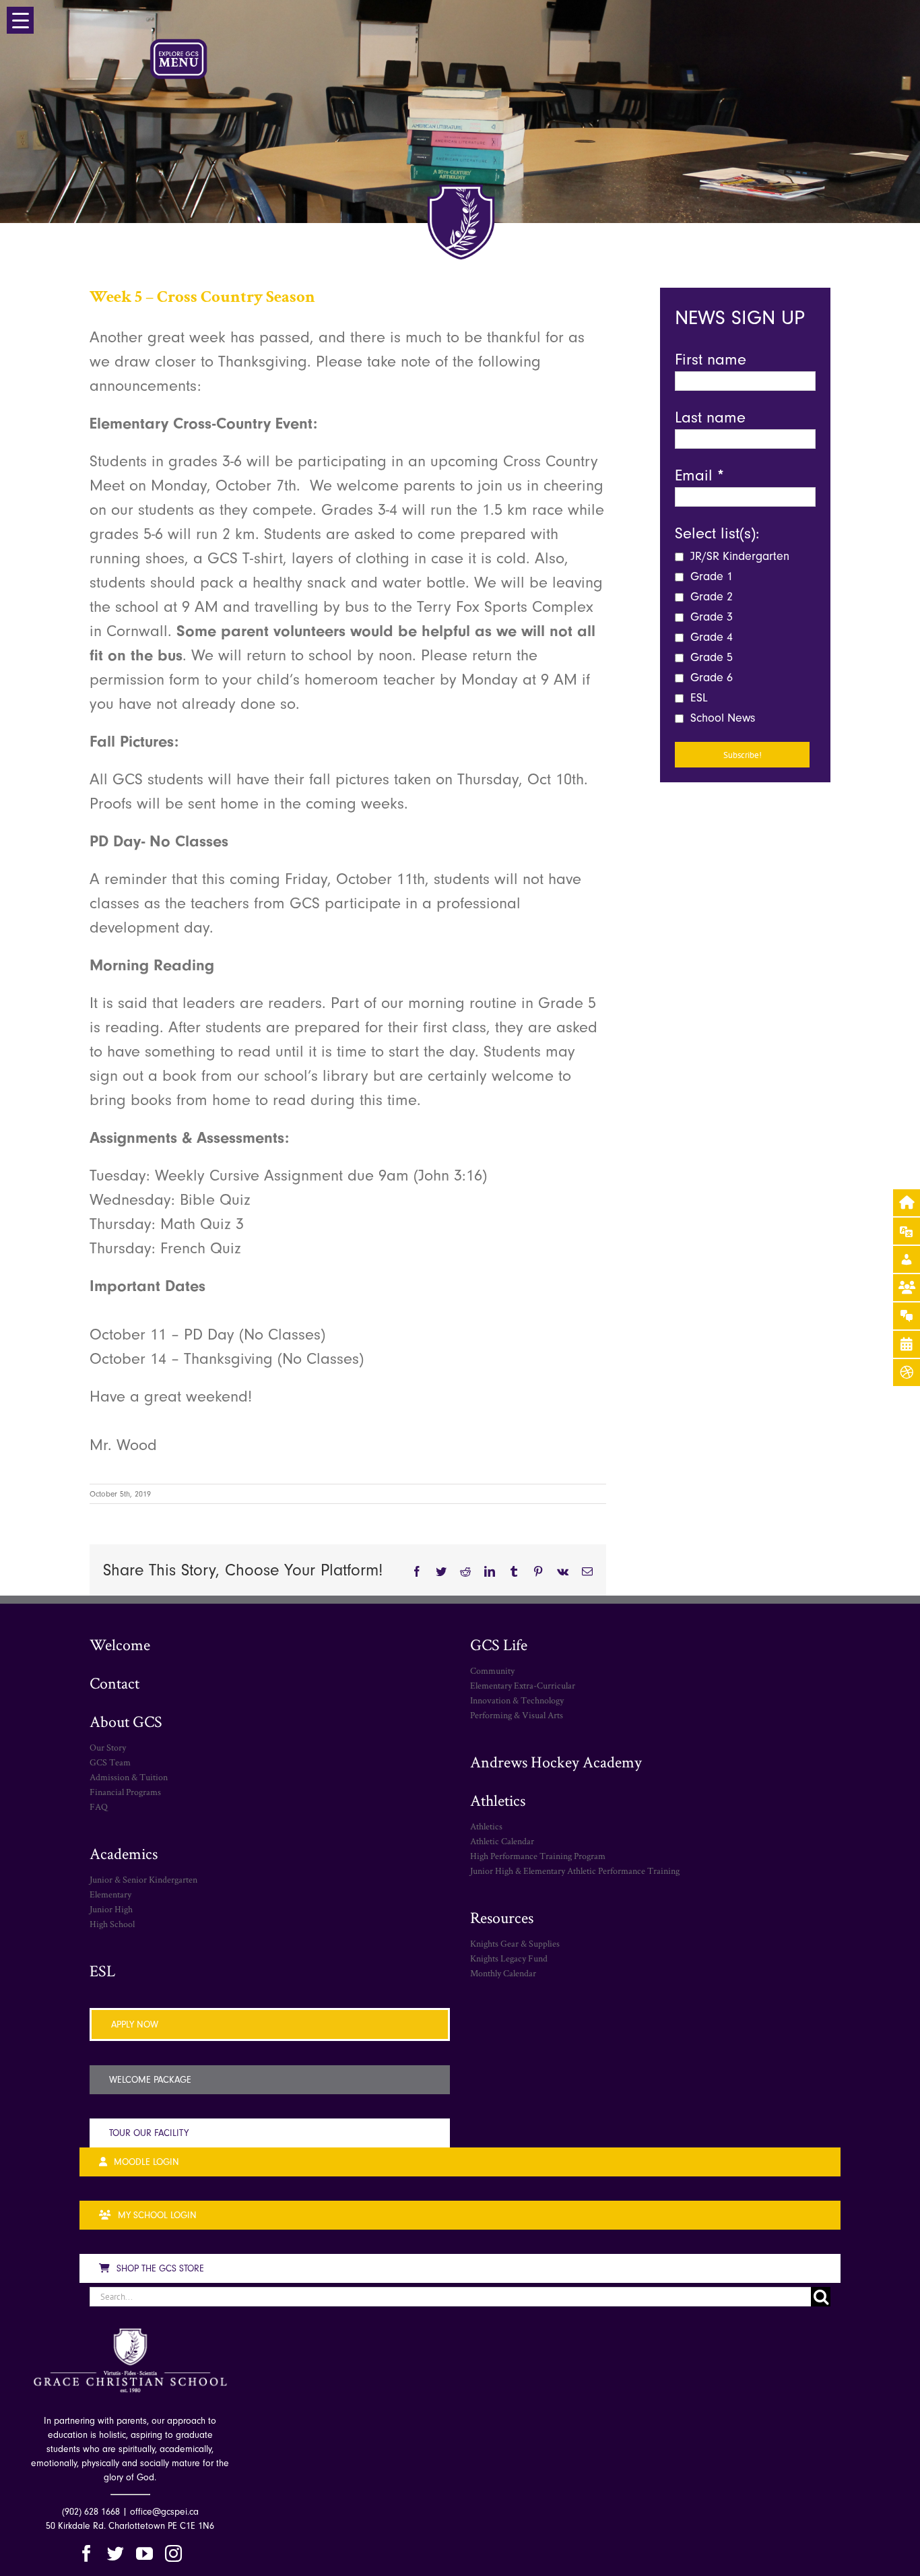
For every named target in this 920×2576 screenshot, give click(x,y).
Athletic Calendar (502, 1841)
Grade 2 (710, 597)
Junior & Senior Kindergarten (143, 1879)
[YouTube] (144, 2553)
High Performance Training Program (538, 1856)
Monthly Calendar (503, 1973)
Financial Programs (125, 1792)
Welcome (120, 1644)
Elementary (110, 1894)
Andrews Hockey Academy (556, 1762)
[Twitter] (116, 2553)
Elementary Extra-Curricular (523, 1685)
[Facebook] (87, 2553)
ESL (697, 698)
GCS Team (110, 1762)
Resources (502, 1917)
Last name (710, 417)
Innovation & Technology (517, 1700)
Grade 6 (710, 678)
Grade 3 (710, 617)
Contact (114, 1683)
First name (711, 359)
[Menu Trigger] (20, 20)
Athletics (498, 1800)
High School (112, 1924)
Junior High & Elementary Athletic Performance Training (575, 1871)
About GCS (126, 1721)
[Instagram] (173, 2553)
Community (492, 1670)
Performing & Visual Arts (517, 1715)
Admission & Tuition (129, 1777)
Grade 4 (710, 637)
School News (721, 718)
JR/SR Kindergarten (738, 556)
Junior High (111, 1909)
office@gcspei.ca (164, 2512)
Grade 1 (710, 576)
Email (699, 475)
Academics (124, 1853)
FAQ (99, 1807)
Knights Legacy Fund (509, 1958)
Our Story (108, 1747)
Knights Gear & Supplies (515, 1943)
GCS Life (499, 1644)
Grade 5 (710, 657)
